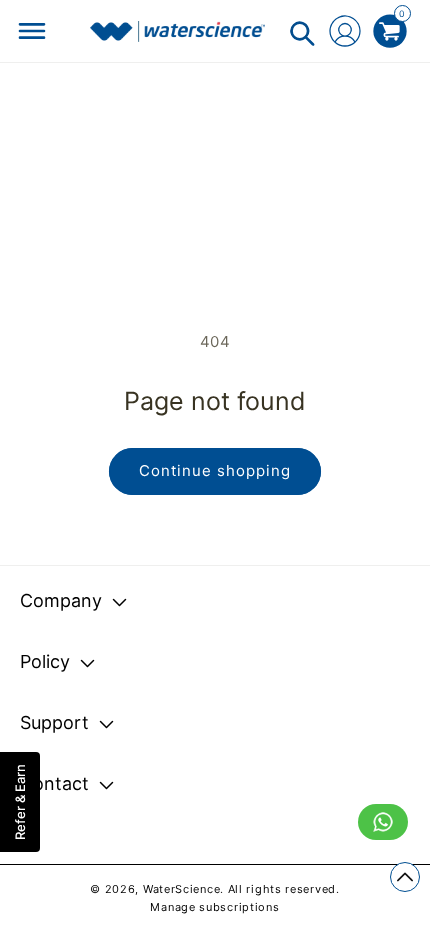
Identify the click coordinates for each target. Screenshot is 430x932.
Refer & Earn (20, 802)
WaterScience (181, 889)
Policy (45, 661)
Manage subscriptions (214, 907)
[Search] (302, 33)
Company (61, 600)
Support (54, 722)
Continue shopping (215, 470)
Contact (54, 783)
